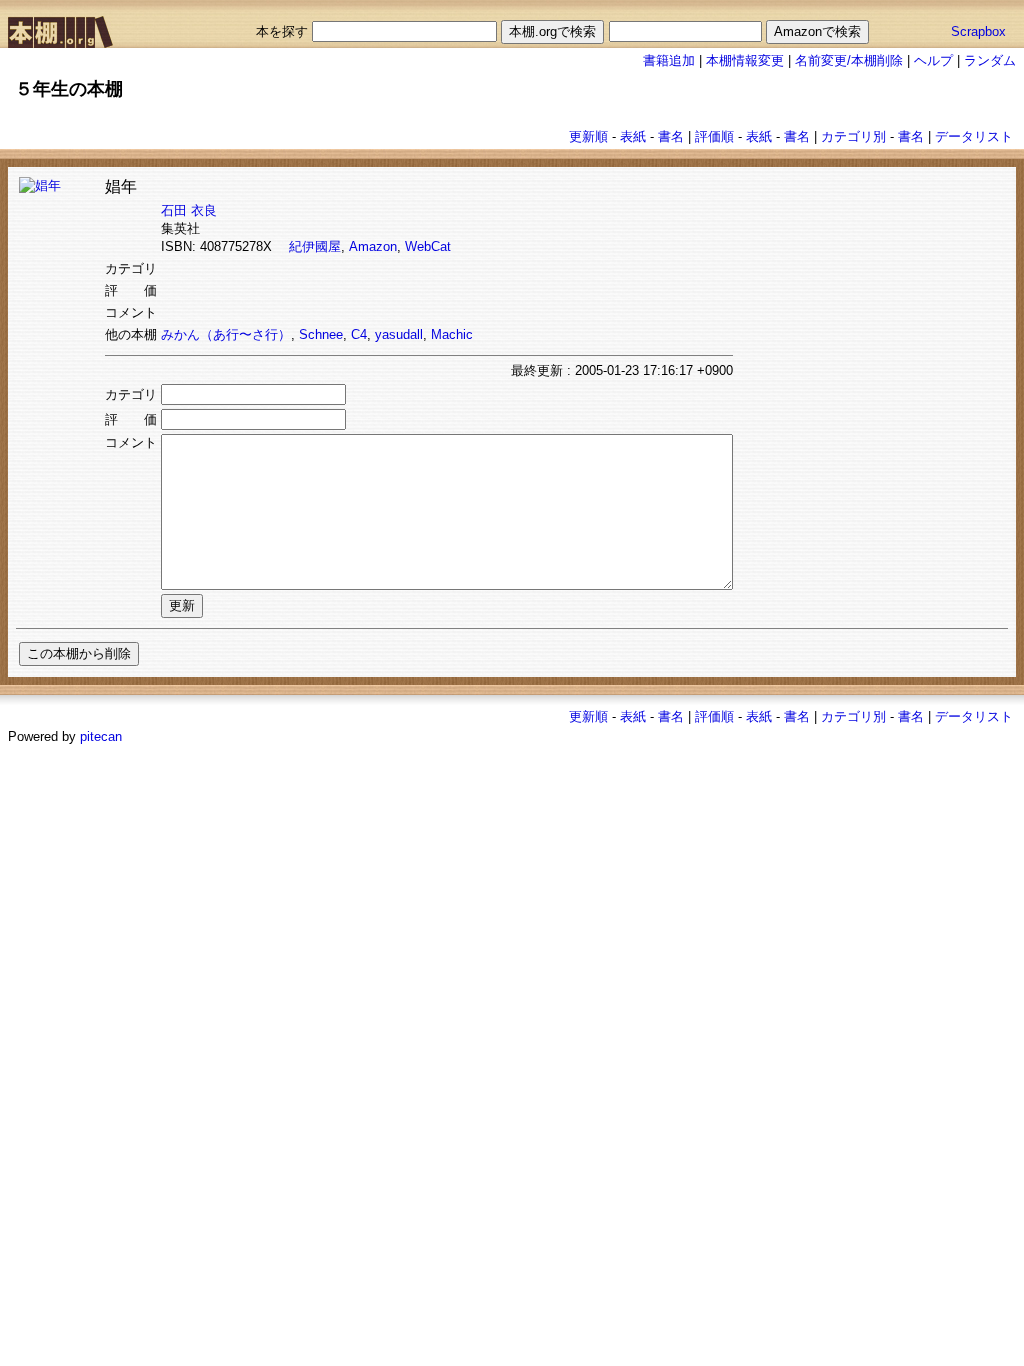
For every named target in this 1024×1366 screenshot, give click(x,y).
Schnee (321, 334)
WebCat (428, 246)
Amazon (373, 246)
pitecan (101, 736)
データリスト (974, 136)
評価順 (714, 136)
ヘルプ (933, 60)
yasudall (399, 334)
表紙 (633, 136)
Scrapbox (978, 31)
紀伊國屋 (315, 246)
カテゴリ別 (853, 136)
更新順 (588, 136)
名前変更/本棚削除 (849, 60)
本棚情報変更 (745, 60)
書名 (671, 136)
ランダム (990, 60)
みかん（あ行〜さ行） (226, 334)
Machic (452, 334)
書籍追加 (669, 60)
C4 (359, 334)
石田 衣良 (189, 210)
